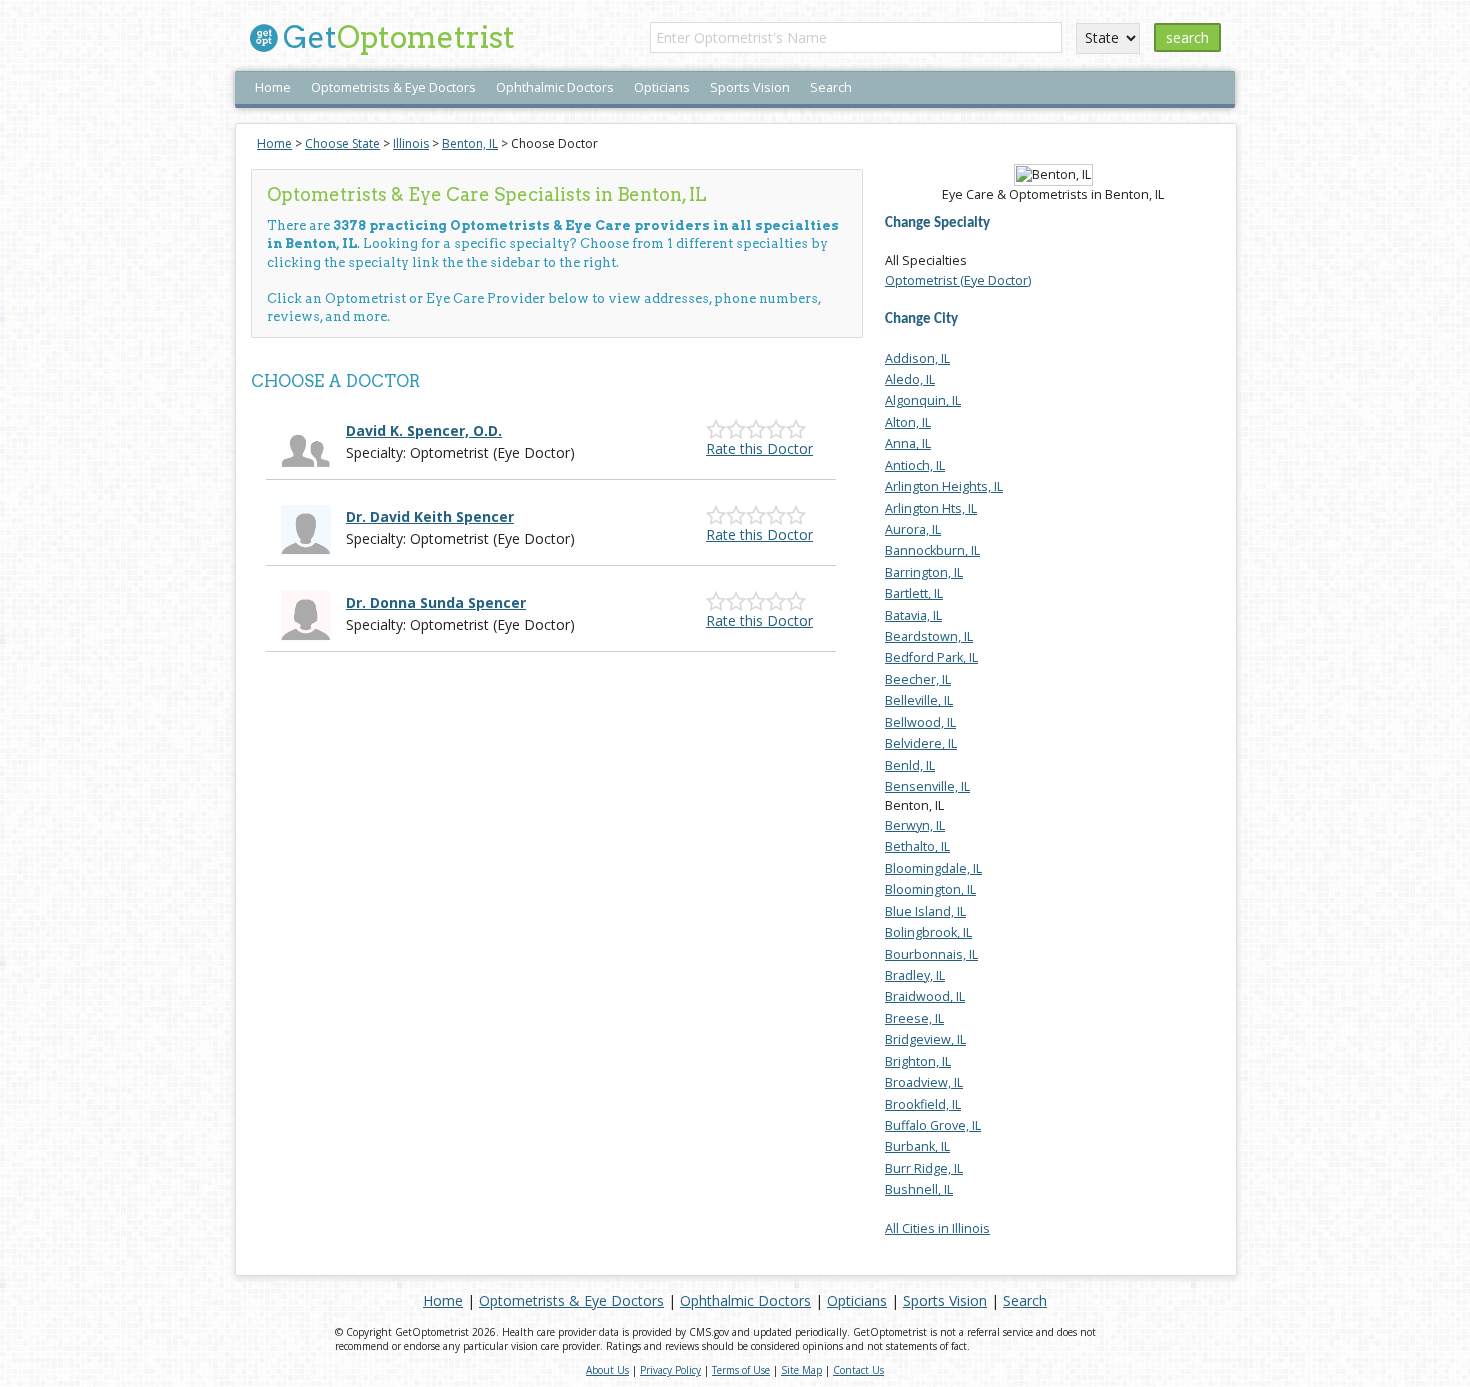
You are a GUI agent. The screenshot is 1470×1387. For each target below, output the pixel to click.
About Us (607, 1370)
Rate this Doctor (759, 448)
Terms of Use (741, 1370)
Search (831, 87)
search (1187, 37)
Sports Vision (750, 87)
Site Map (801, 1370)
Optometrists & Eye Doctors (393, 87)
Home (273, 87)
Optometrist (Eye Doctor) (958, 280)
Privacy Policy (670, 1370)
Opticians (662, 87)
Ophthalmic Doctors (555, 87)
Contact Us (858, 1370)
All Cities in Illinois (937, 1228)
